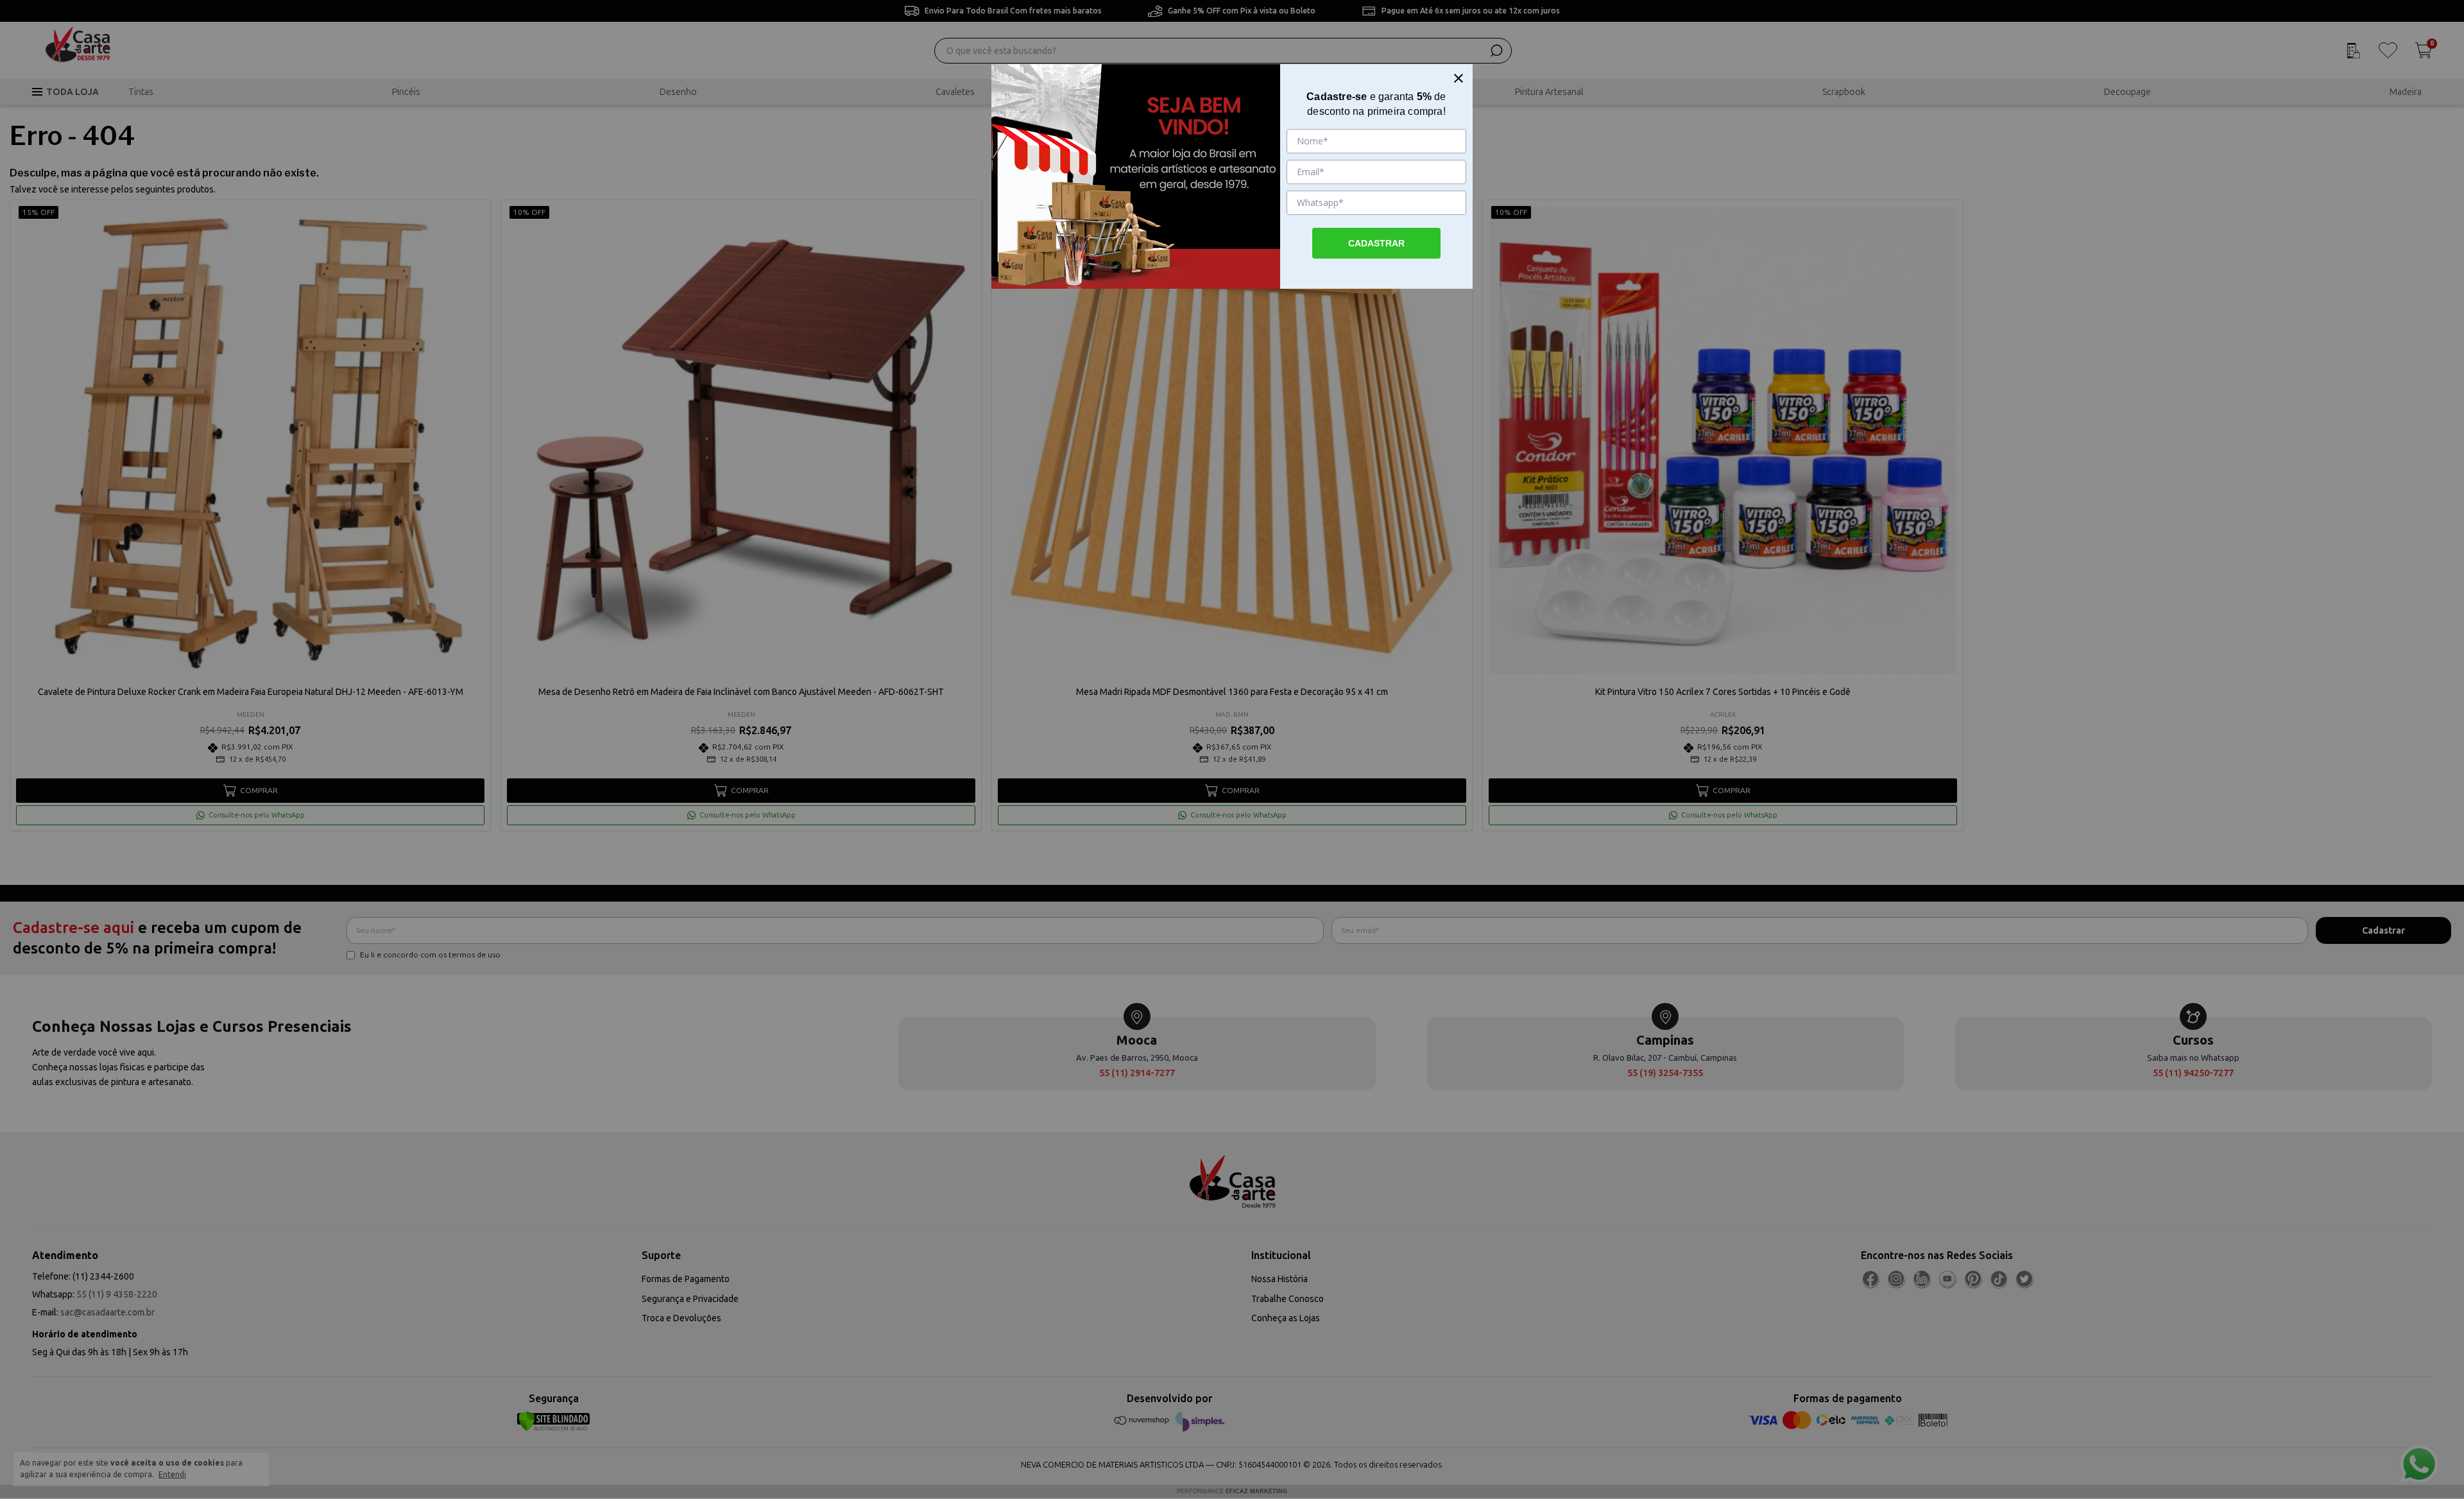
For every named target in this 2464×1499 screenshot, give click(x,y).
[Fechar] (1459, 78)
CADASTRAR (1376, 243)
